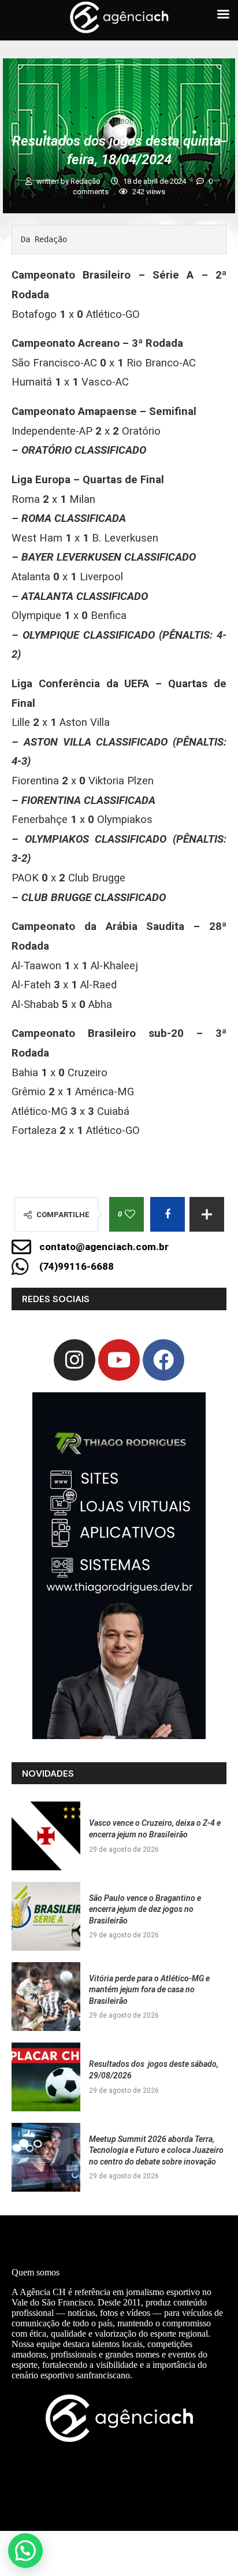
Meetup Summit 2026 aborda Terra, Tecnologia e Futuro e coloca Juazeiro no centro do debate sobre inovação (156, 2150)
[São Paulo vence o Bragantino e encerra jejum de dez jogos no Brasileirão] (46, 1916)
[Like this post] (130, 1214)
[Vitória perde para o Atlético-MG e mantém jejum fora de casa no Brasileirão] (46, 1997)
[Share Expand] (207, 1214)
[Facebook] (163, 1360)
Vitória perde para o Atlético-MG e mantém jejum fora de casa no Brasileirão (149, 1990)
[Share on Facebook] (168, 1214)
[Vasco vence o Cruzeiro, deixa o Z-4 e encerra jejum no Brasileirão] (46, 1836)
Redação (86, 181)
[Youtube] (119, 1360)
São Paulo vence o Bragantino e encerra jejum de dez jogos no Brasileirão (145, 1909)
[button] (25, 2551)
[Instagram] (75, 1360)
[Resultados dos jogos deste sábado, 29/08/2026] (46, 2077)
